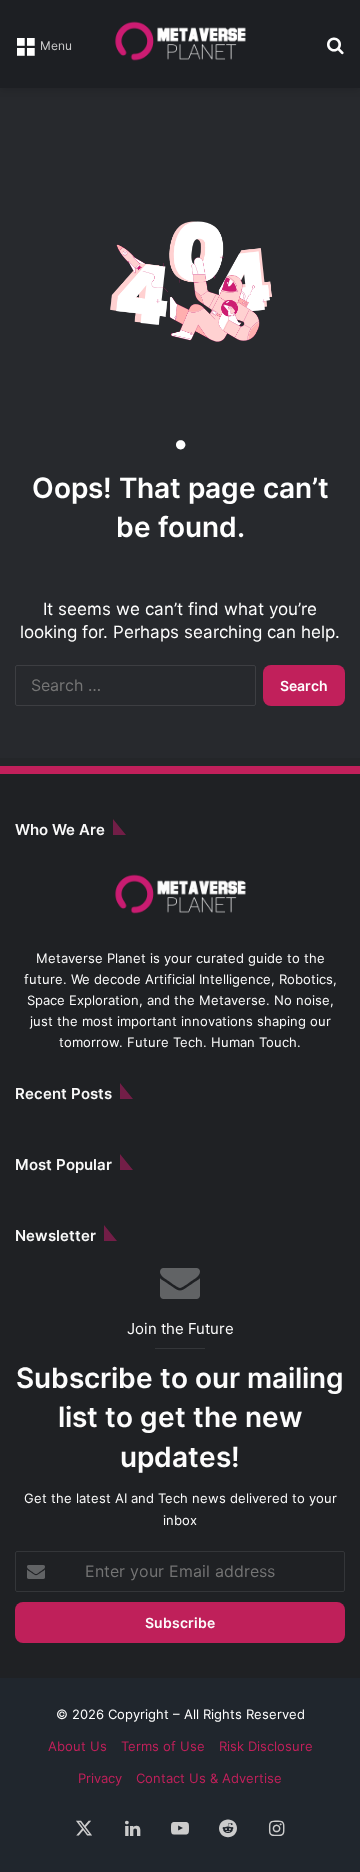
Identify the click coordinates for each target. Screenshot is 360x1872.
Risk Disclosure (266, 1746)
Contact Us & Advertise (209, 1778)
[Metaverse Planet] (180, 44)
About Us (77, 1746)
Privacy (100, 1778)
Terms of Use (163, 1746)
